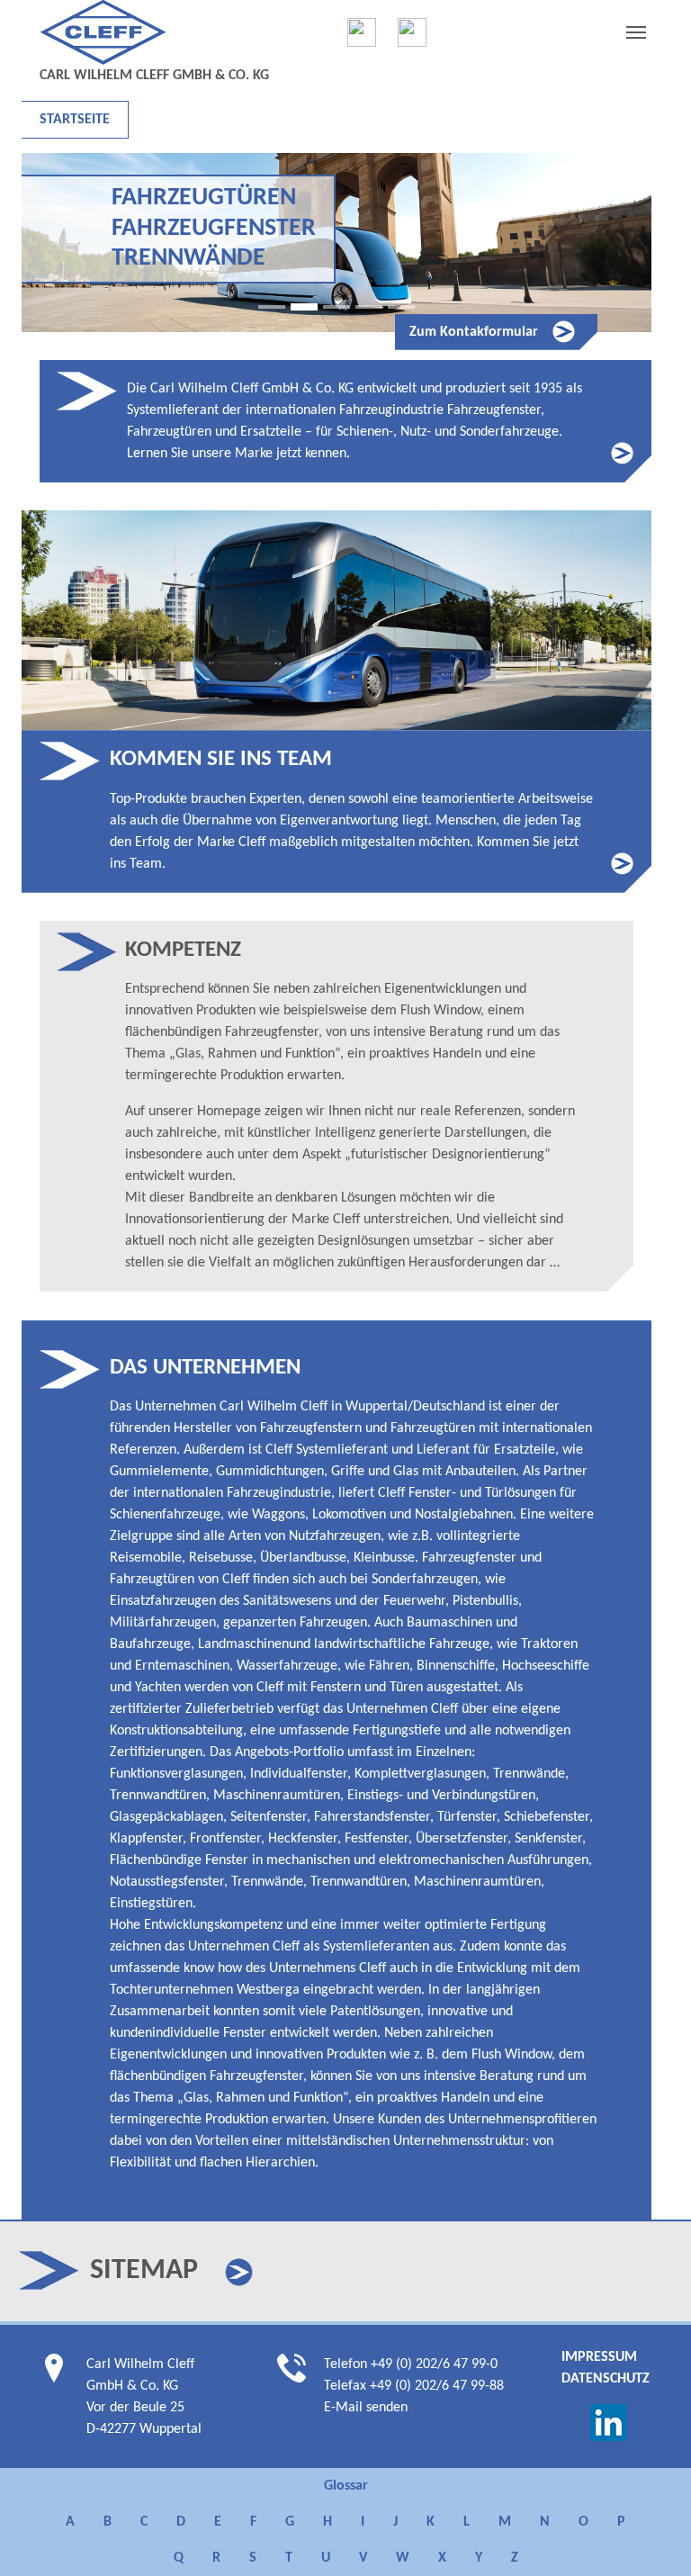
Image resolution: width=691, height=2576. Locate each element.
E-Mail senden (366, 2408)
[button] (239, 2272)
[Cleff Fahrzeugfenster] (362, 32)
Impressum (599, 2357)
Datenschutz (606, 2379)
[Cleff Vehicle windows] (412, 32)
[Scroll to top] (651, 2536)
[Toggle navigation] (636, 32)
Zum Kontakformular (474, 332)
